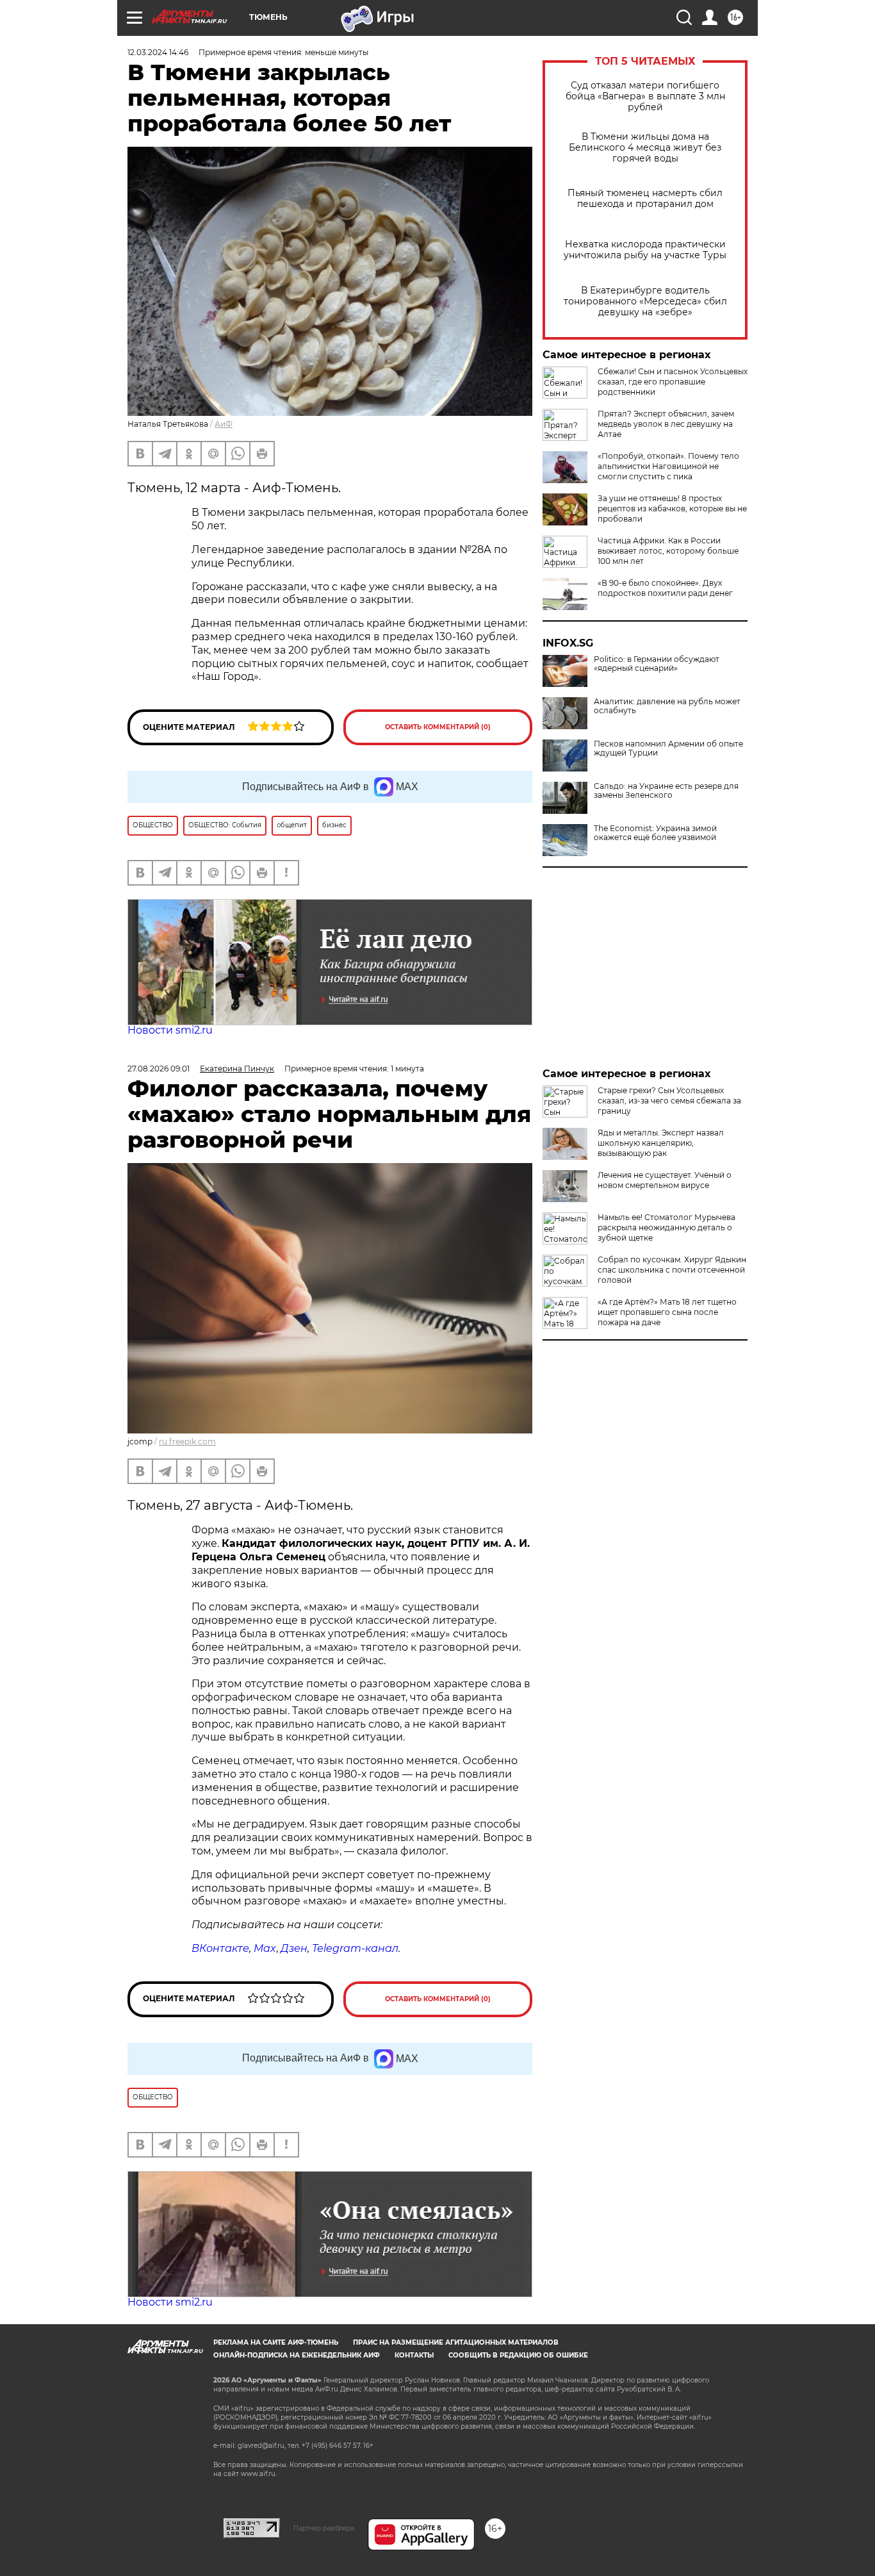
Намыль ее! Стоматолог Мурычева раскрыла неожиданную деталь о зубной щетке (666, 1227)
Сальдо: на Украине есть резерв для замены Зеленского (666, 791)
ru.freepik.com (187, 1441)
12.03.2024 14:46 (158, 52)
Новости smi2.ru (170, 1030)
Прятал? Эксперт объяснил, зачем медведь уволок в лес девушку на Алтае (666, 424)
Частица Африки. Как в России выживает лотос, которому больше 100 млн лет (668, 551)
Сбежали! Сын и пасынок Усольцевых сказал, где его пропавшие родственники (673, 382)
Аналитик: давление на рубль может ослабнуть (667, 706)
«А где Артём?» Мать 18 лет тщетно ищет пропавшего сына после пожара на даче (667, 1312)
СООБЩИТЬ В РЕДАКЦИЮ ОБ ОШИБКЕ (518, 2355)
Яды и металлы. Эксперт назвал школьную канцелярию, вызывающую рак (661, 1143)
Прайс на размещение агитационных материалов (456, 2342)
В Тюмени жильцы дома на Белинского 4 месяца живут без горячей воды (645, 148)
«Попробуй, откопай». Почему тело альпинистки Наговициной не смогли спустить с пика (668, 466)
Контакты (414, 2355)
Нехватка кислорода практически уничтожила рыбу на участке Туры (645, 250)
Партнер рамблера (324, 2528)
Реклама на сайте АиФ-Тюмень (276, 2342)
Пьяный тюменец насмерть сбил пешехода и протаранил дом (645, 199)
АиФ (224, 424)
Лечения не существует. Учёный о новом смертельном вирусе (665, 1180)
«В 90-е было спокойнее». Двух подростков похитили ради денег (665, 588)
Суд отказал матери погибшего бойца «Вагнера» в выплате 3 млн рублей (645, 96)
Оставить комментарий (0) (438, 727)
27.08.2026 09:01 (159, 1069)
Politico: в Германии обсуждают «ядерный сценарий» (657, 664)
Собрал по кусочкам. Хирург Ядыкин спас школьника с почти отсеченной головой (672, 1270)
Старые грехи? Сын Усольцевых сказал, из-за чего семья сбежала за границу (669, 1101)
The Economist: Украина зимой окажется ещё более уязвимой (655, 833)
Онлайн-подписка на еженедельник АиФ (297, 2355)
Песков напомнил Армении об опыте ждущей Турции (668, 748)
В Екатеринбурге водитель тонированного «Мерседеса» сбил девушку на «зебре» (645, 301)
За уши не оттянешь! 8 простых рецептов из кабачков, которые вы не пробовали (672, 508)
